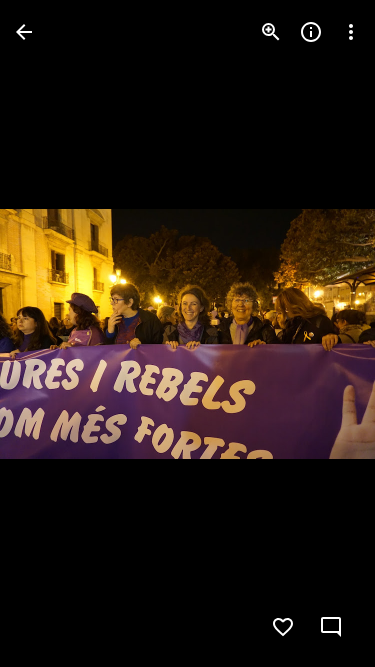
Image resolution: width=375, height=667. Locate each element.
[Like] (283, 627)
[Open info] (311, 32)
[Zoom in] (271, 32)
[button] (56, 334)
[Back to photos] (24, 32)
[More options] (351, 32)
